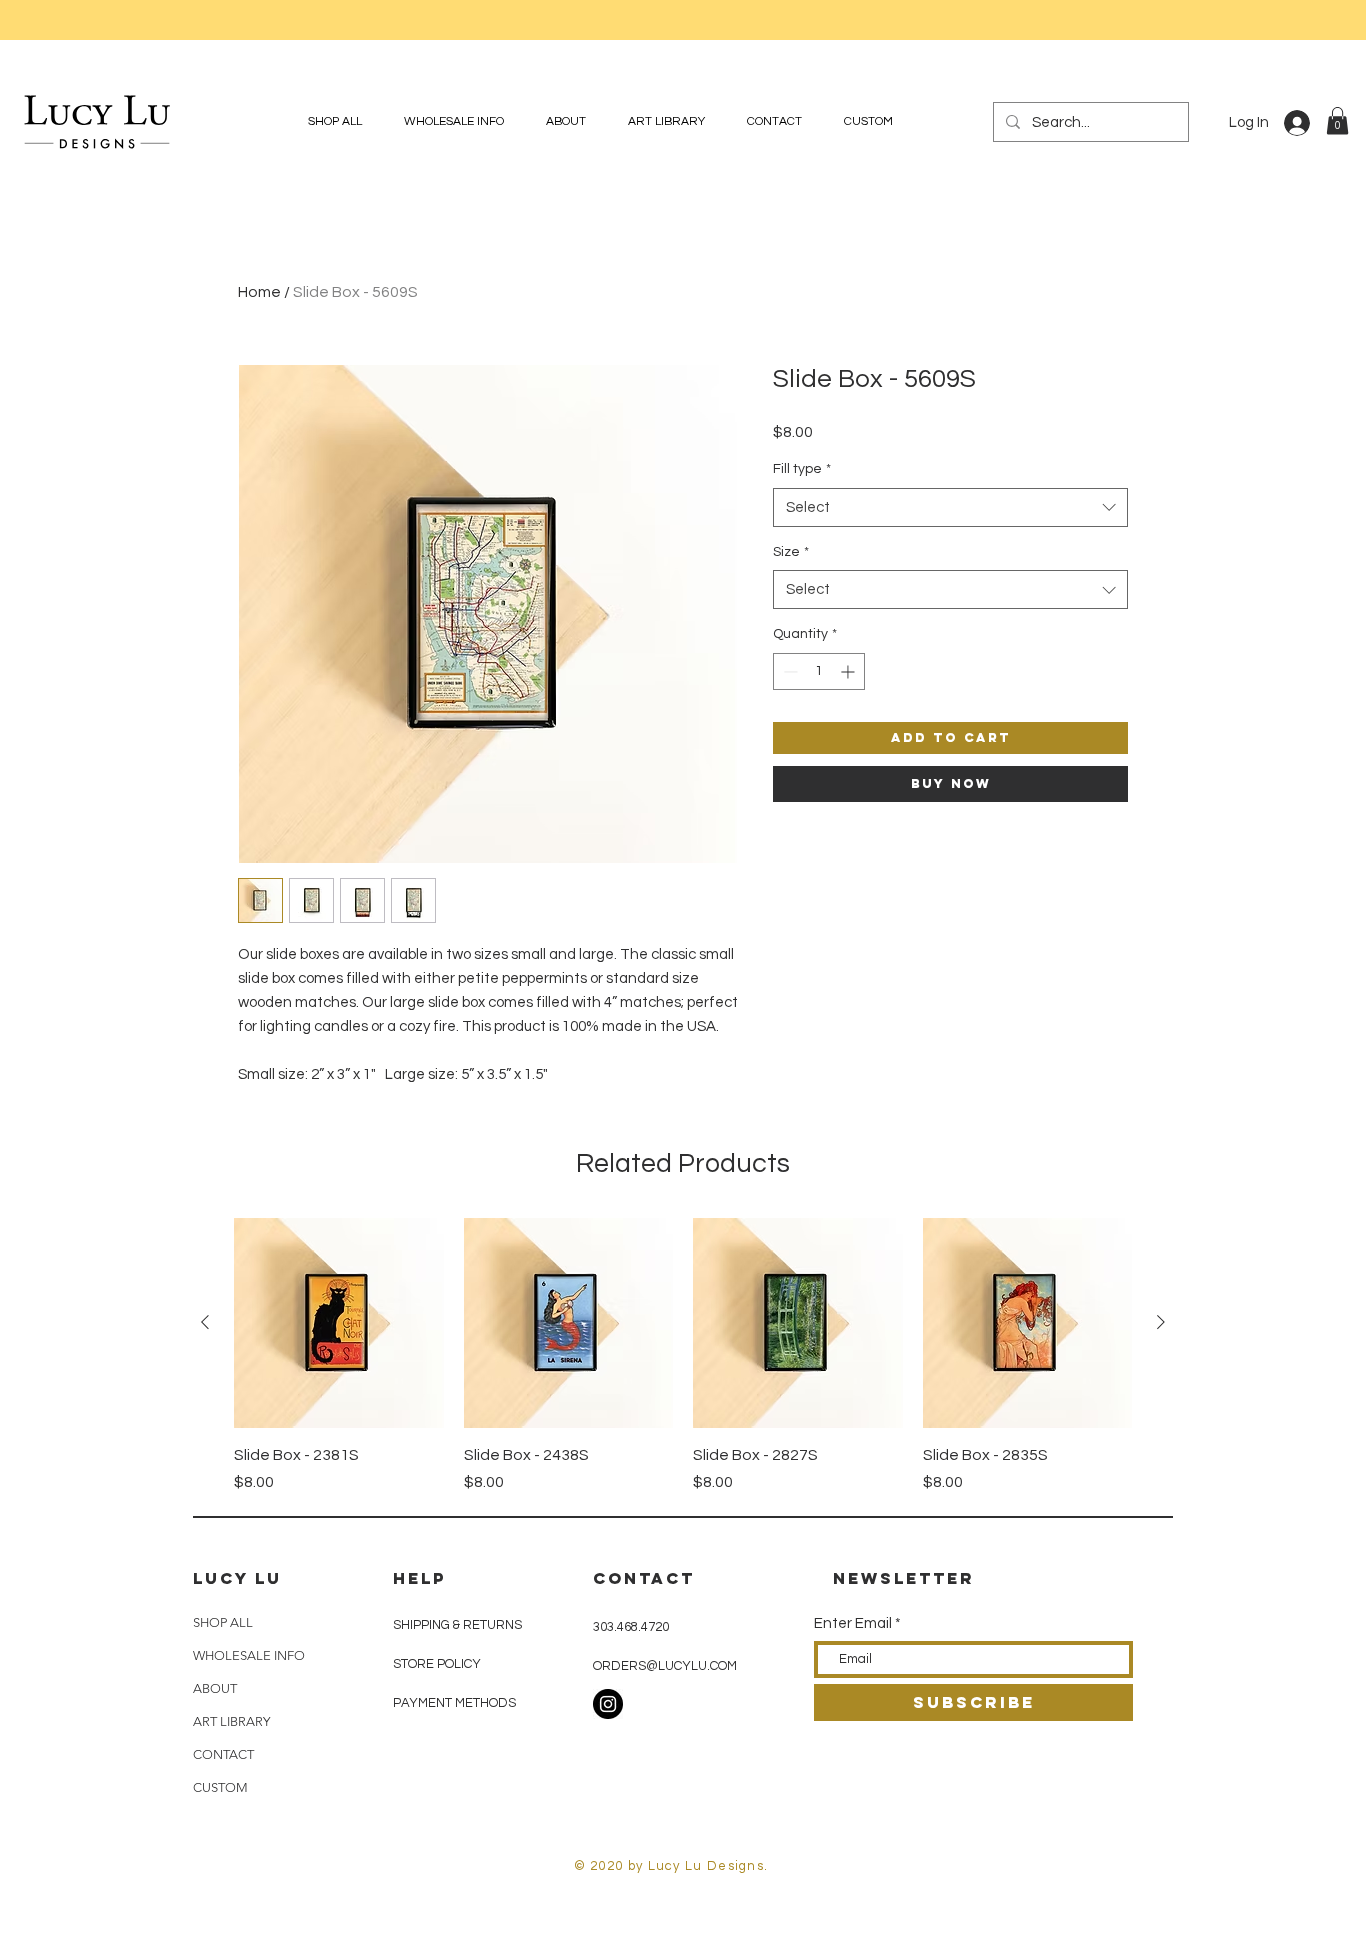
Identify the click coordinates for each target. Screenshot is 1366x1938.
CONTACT (223, 1754)
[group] (683, 1356)
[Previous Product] (205, 1322)
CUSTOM (220, 1787)
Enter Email (853, 1623)
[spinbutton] (819, 671)
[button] (1337, 120)
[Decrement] (788, 671)
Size (791, 552)
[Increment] (849, 671)
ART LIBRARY (231, 1721)
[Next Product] (1161, 1322)
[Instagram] (608, 1704)
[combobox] (950, 507)
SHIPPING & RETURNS (457, 1625)
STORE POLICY (438, 1664)
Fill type (802, 469)
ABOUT (215, 1688)
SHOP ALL (223, 1622)
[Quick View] (339, 1323)
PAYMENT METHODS (454, 1703)
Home (259, 292)
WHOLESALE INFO (249, 1655)
